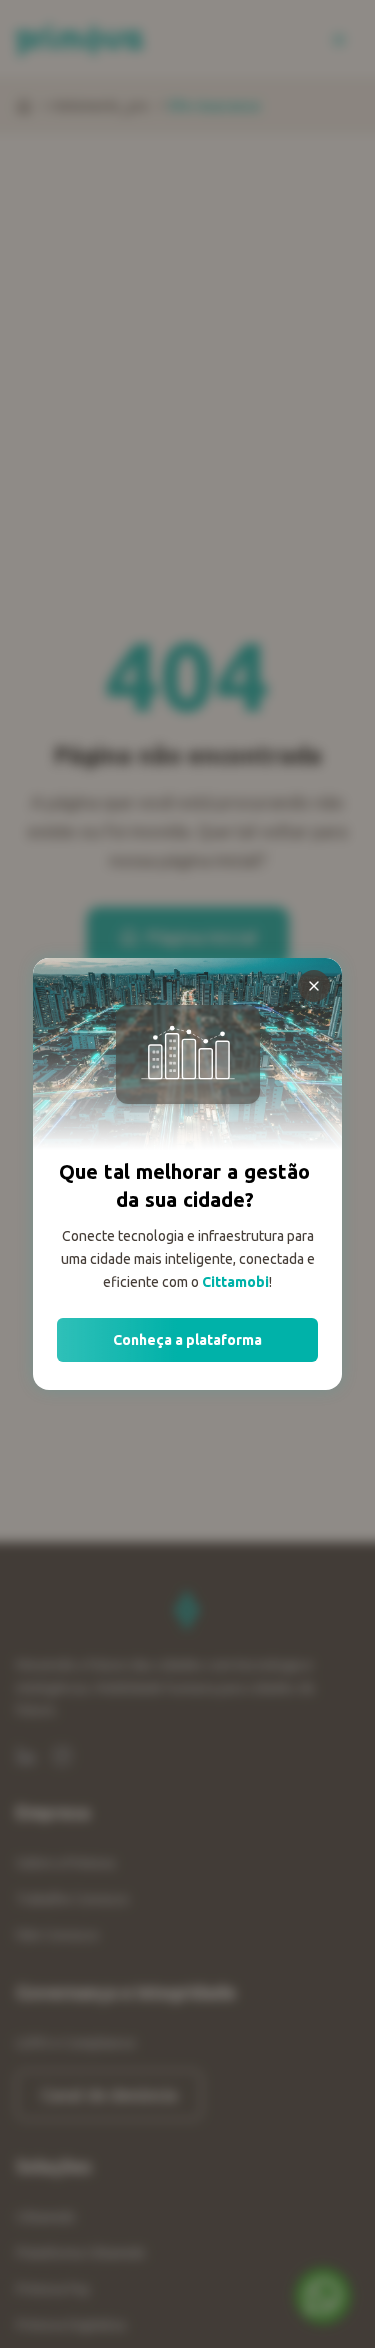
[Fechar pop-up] (314, 986)
